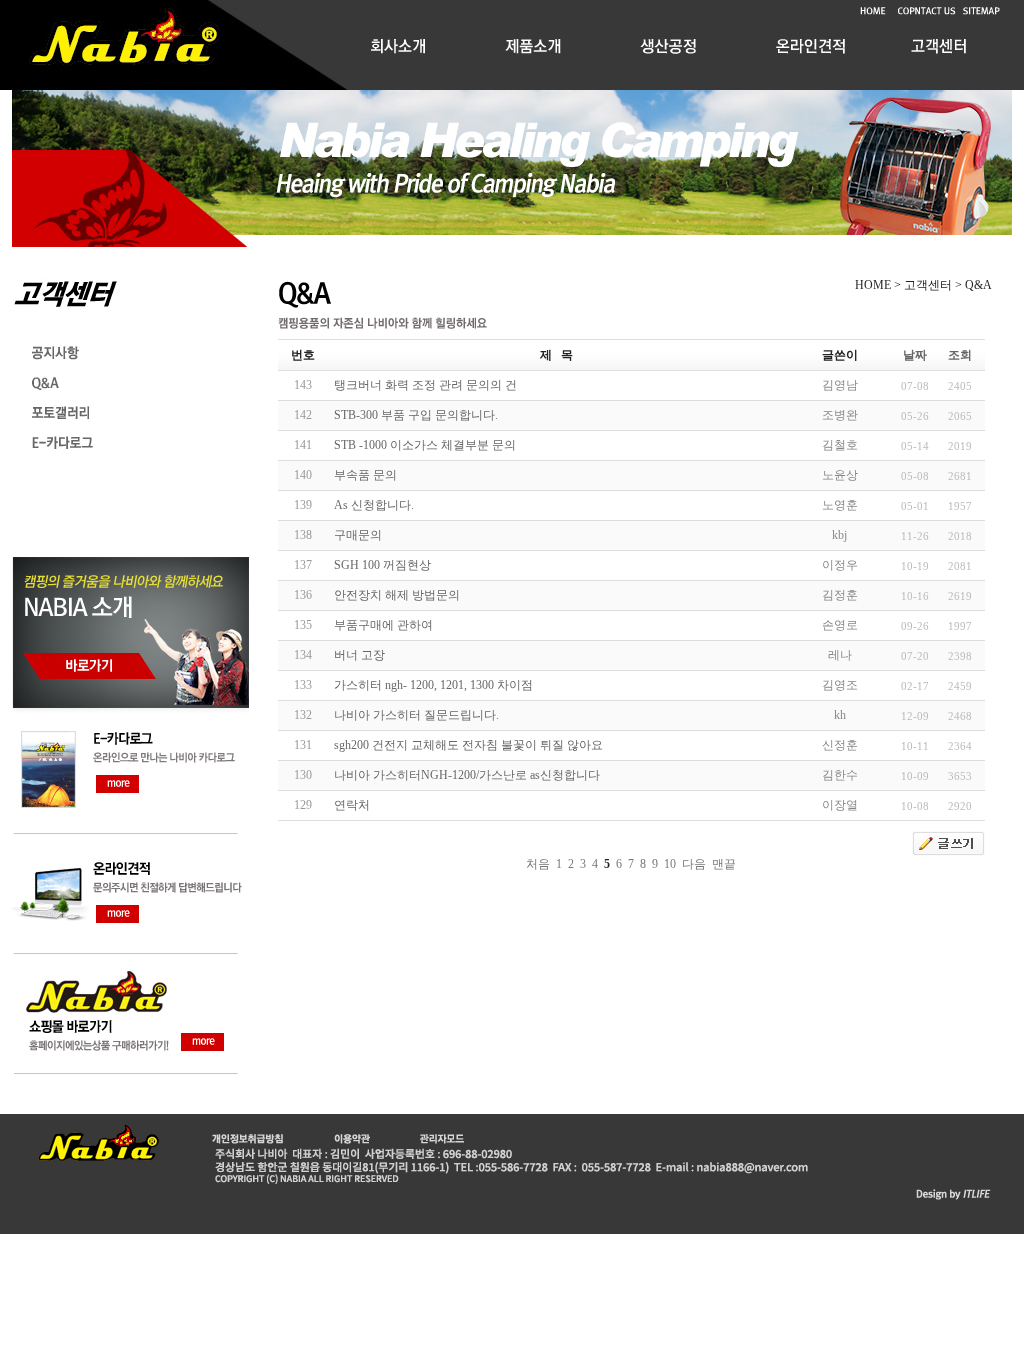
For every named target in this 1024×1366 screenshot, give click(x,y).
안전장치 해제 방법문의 (397, 595)
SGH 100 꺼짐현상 (382, 565)
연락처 (352, 805)
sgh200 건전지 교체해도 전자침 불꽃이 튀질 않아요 (468, 745)
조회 (960, 355)
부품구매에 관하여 (383, 625)
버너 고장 (359, 655)
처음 (538, 864)
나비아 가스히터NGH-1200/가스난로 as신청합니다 (467, 775)
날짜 (915, 355)
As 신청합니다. (374, 505)
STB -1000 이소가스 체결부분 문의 (425, 445)
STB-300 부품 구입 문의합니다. (416, 415)
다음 (694, 864)
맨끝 (724, 864)
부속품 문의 (365, 475)
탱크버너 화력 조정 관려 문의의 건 (425, 385)
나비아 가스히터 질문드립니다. (416, 715)
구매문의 (358, 535)
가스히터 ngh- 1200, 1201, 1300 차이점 (433, 685)
